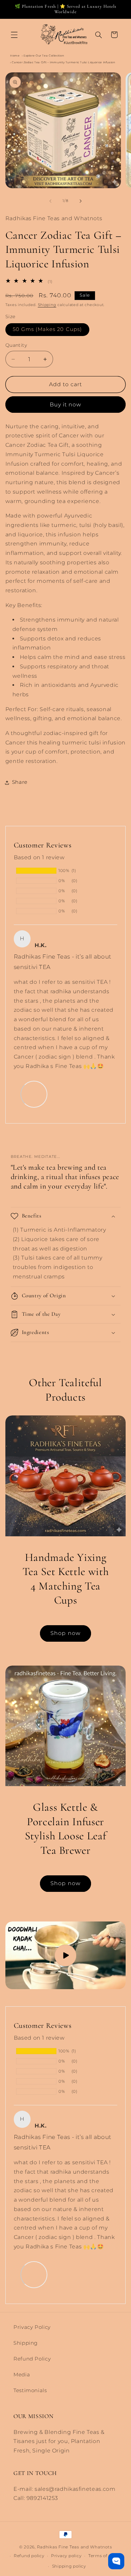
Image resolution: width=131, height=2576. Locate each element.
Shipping (47, 305)
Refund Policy (32, 2359)
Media (22, 2375)
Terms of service (106, 2556)
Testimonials (30, 2390)
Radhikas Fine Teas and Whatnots (75, 2547)
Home (15, 56)
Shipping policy (69, 2566)
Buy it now (66, 405)
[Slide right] (81, 201)
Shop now (65, 1633)
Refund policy (29, 2556)
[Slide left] (50, 201)
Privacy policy (66, 2556)
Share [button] (20, 782)
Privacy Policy (32, 2327)
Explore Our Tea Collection (44, 56)
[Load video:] (66, 1955)
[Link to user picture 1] (34, 1094)
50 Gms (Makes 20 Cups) (47, 329)
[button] (14, 35)
